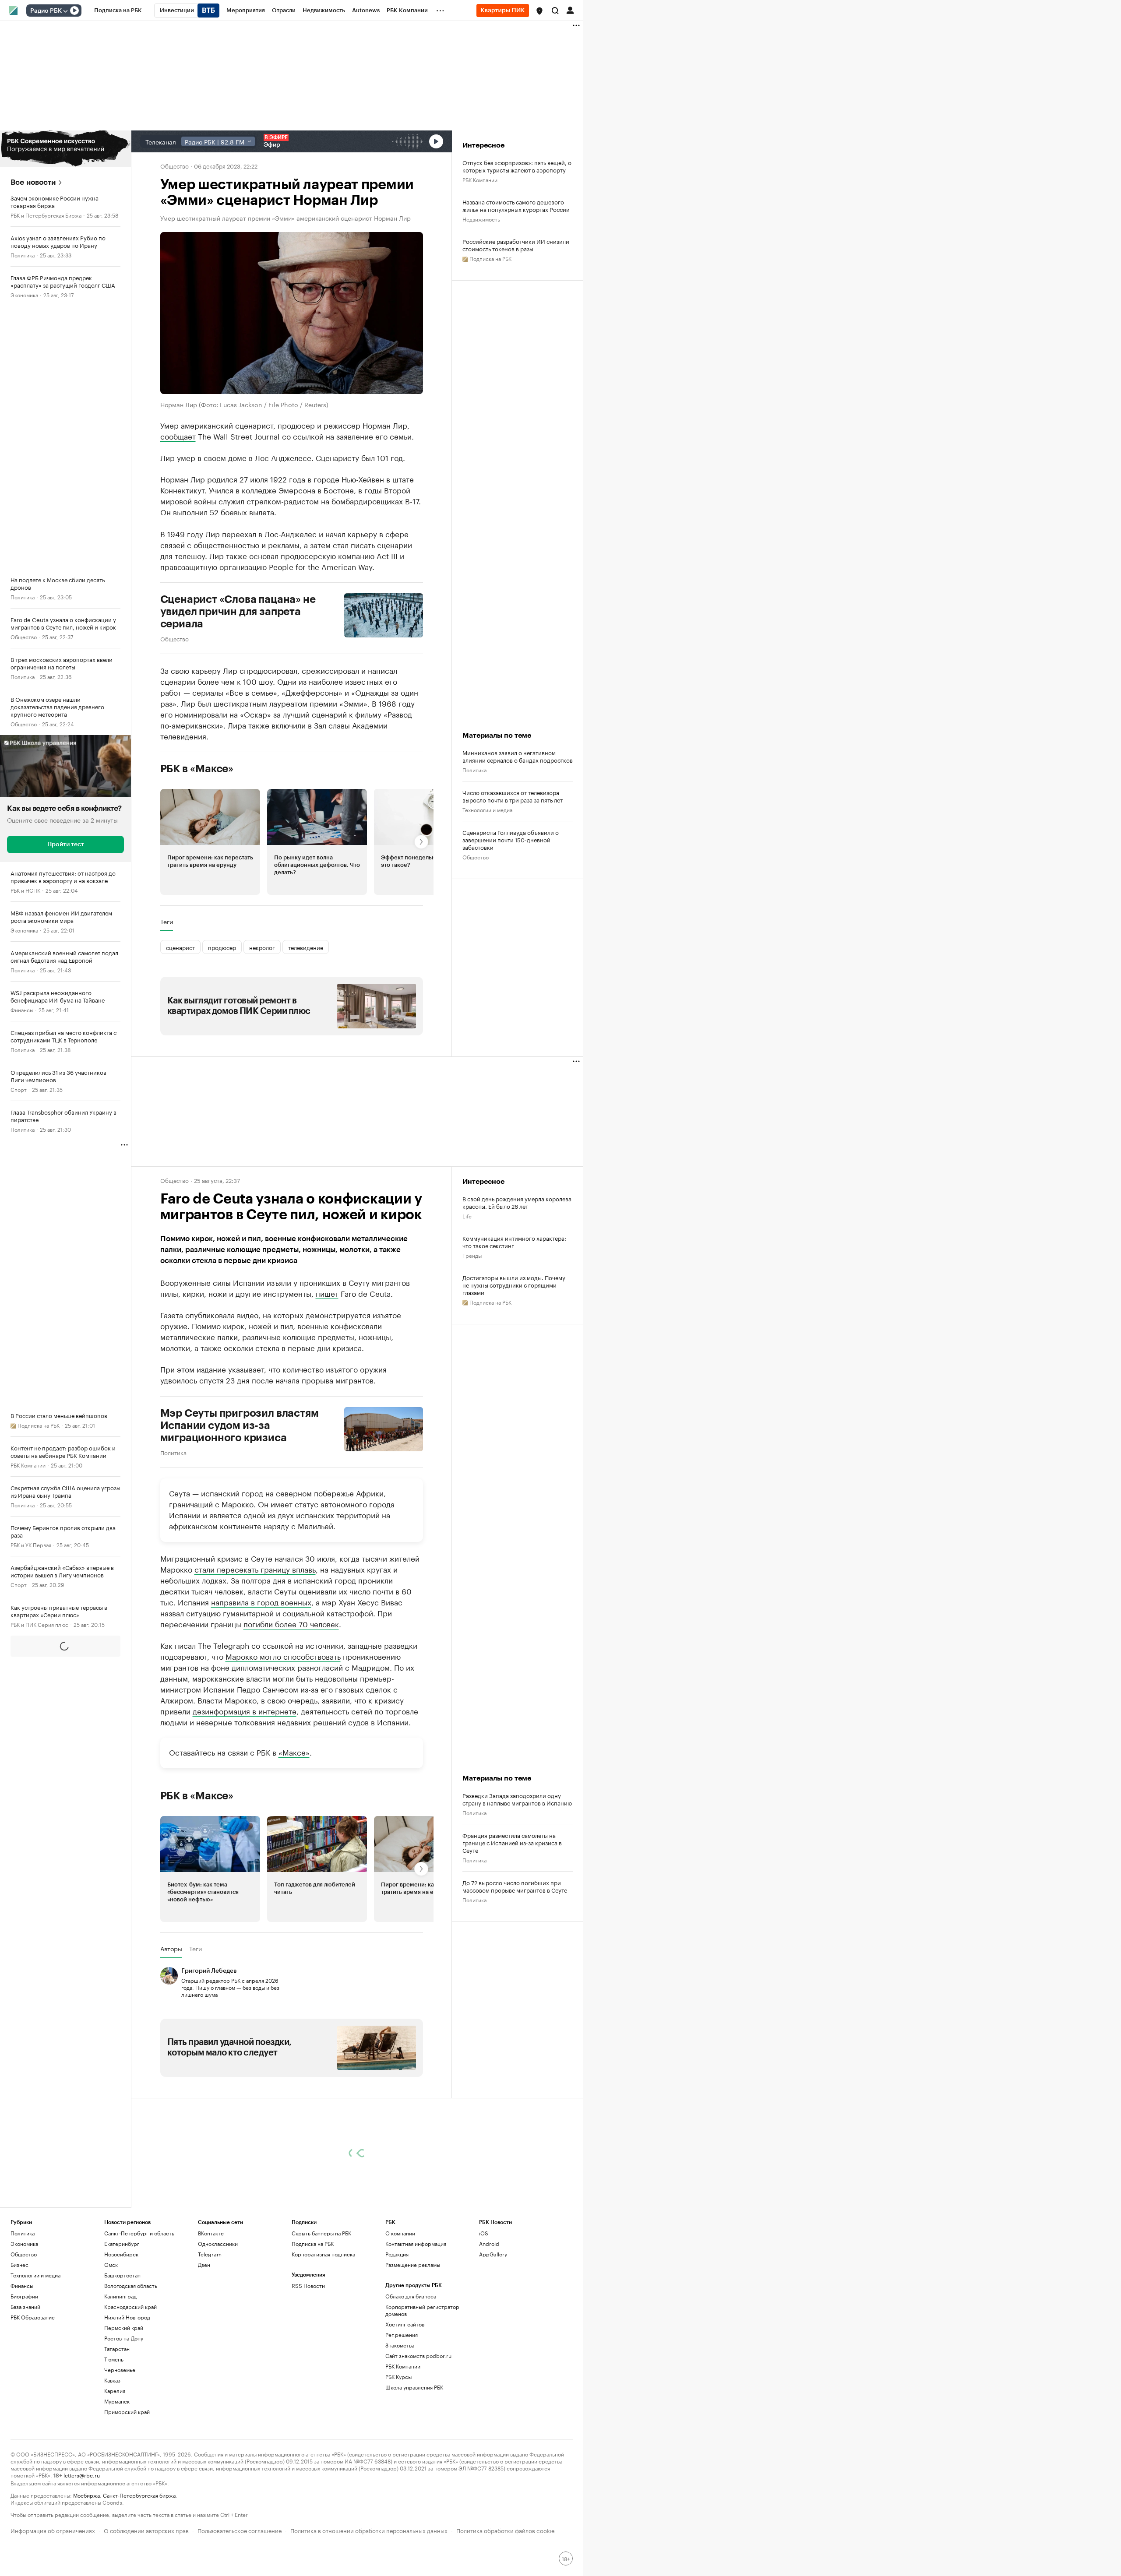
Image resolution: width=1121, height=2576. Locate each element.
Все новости (33, 182)
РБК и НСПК (25, 890)
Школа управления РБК (414, 2387)
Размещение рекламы (413, 2265)
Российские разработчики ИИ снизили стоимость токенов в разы (516, 245)
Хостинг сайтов (405, 2324)
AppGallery (493, 2254)
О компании (400, 2233)
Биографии (24, 2296)
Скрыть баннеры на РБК (321, 2233)
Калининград (120, 2296)
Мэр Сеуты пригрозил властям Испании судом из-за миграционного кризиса (240, 1425)
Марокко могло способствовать (283, 1656)
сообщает (178, 436)
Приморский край (127, 2412)
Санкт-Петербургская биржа (139, 2495)
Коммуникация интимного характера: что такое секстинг (514, 1242)
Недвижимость (481, 219)
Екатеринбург (122, 2243)
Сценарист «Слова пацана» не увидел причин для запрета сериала (238, 612)
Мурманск (117, 2401)
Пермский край (124, 2328)
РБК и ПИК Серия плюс (39, 1624)
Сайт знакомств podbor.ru (418, 2356)
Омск (111, 2265)
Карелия (115, 2391)
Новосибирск (121, 2254)
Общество (24, 636)
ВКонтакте (211, 2233)
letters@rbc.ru (82, 2475)
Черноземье (120, 2370)
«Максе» (294, 1752)
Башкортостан (122, 2275)
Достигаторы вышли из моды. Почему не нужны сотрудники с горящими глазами (514, 1285)
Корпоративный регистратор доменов (422, 2310)
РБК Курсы (398, 2377)
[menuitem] (118, 11)
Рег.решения (402, 2335)
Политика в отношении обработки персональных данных (369, 2530)
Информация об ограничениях (53, 2530)
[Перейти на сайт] (65, 149)
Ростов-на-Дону (124, 2338)
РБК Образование (33, 2317)
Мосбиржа (86, 2495)
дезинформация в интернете (245, 1710)
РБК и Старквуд (30, 1783)
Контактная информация (416, 2243)
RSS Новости (308, 2286)
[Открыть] (65, 11)
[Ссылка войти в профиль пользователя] (570, 10)
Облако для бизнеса (411, 2296)
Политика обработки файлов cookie (506, 2530)
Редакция (397, 2254)
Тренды (472, 1255)
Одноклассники (218, 2243)
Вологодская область (131, 2286)
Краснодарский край (130, 2307)
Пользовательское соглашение (240, 2530)
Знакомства (400, 2345)
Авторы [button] (171, 1949)
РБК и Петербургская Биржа (46, 215)
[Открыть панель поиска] (555, 11)
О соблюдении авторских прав (146, 2530)
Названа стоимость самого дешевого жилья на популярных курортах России (516, 205)
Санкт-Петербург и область (139, 2233)
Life (467, 1216)
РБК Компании (28, 1465)
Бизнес (19, 1664)
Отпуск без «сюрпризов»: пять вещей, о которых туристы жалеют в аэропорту (517, 166)
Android (489, 2243)
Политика (23, 255)
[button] (539, 11)
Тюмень (114, 2359)
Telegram (210, 2254)
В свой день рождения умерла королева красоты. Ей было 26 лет (517, 1202)
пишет (327, 1293)
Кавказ (112, 2380)
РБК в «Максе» (197, 769)
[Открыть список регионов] (539, 11)
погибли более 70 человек (291, 1623)
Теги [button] (167, 922)
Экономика (24, 294)
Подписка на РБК (313, 2243)
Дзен (204, 2265)
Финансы (22, 1009)
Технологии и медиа (487, 809)
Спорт (19, 1089)
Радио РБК (46, 11)
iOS (484, 2233)
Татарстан (117, 2349)
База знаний (25, 2307)
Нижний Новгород (127, 2317)
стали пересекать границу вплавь (255, 1569)
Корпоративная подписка (323, 2254)
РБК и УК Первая (31, 1544)
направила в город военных (261, 1601)
